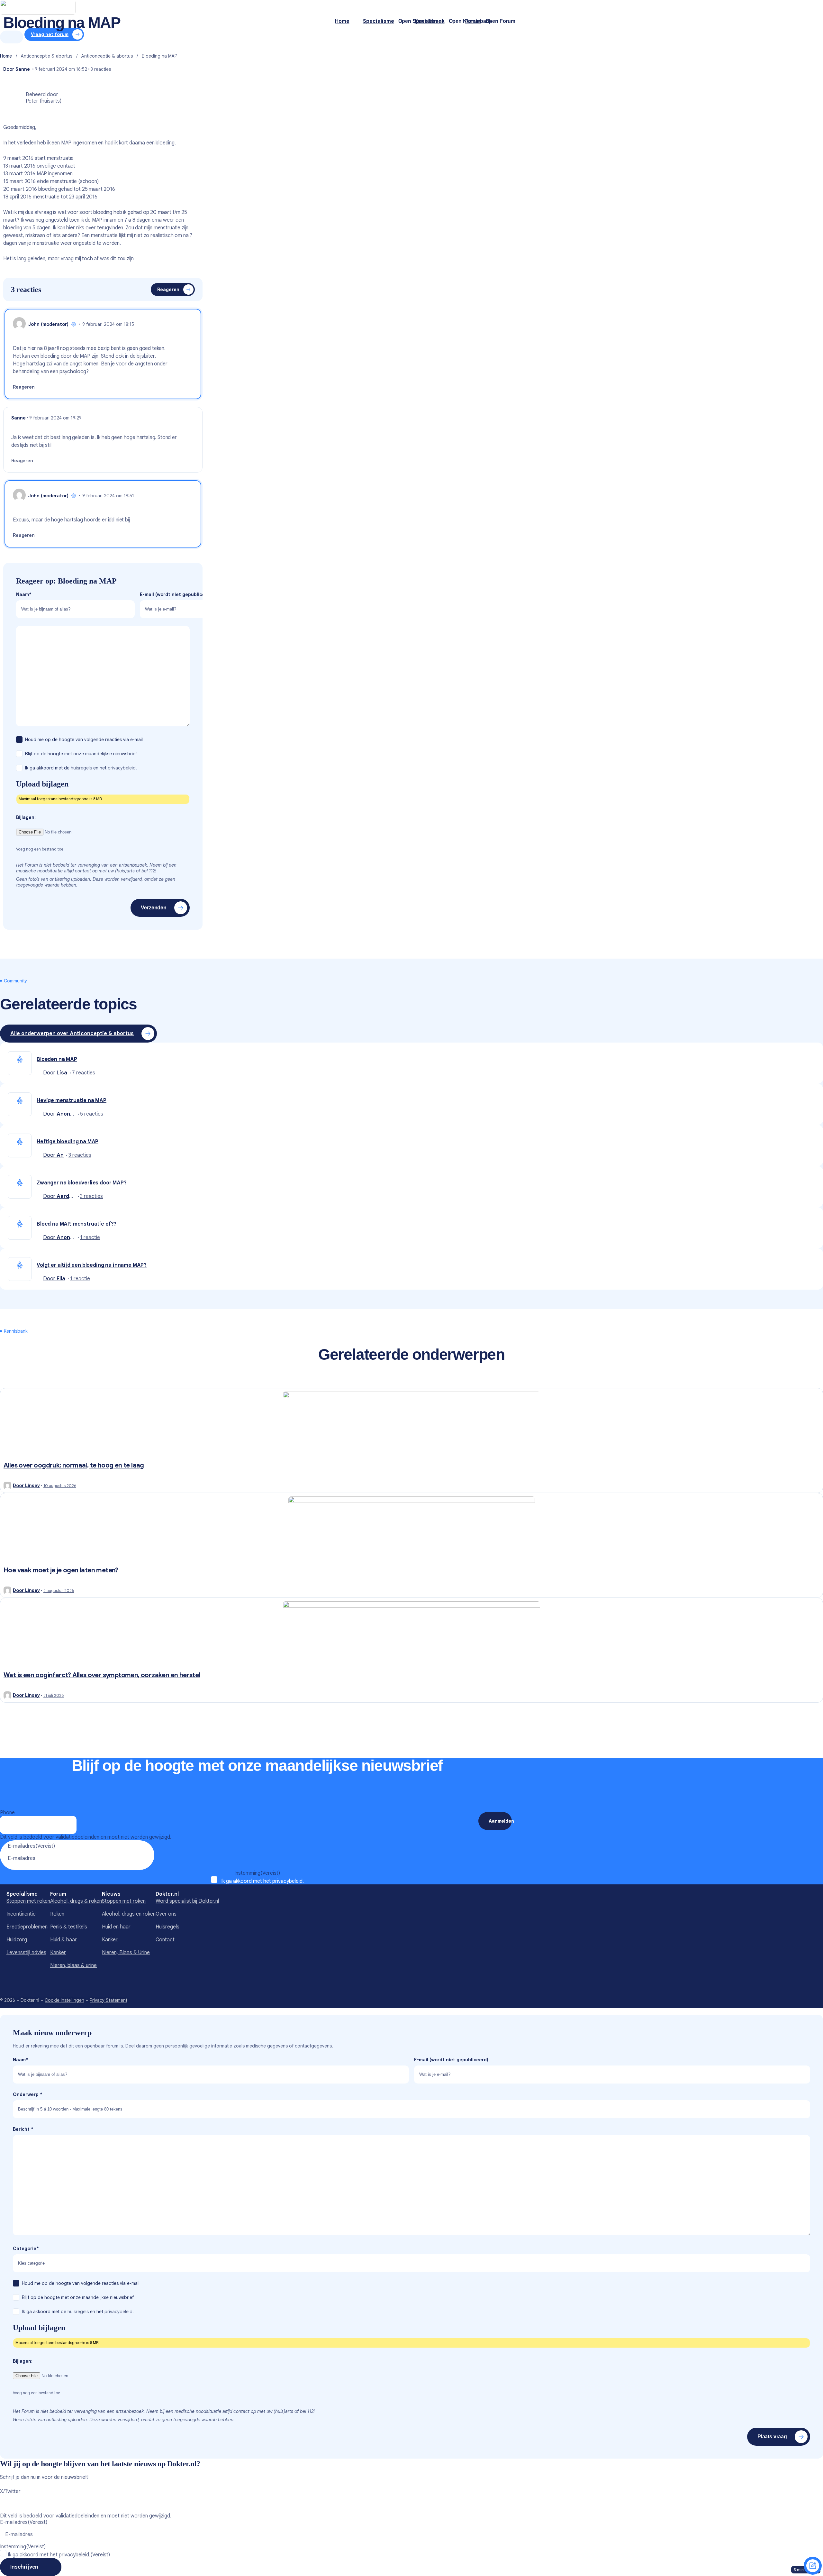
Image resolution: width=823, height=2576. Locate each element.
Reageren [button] (24, 387)
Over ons (166, 1914)
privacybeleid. (122, 768)
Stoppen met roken (28, 1901)
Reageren (168, 290)
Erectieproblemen (27, 1927)
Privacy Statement (109, 2000)
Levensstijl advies (26, 1953)
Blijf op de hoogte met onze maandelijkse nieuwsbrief (82, 754)
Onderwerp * (28, 2094)
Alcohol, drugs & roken (76, 1901)
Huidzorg (17, 1940)
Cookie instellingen (64, 2000)
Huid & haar (63, 1940)
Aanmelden (500, 1821)
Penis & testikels (69, 1927)
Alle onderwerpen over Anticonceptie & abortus (72, 1034)
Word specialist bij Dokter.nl (187, 1901)
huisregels (81, 768)
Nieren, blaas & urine (73, 1965)
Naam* (24, 594)
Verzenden (154, 908)
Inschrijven (24, 2567)
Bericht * (23, 2129)
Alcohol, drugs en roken (129, 1914)
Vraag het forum (813, 2566)
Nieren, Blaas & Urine (126, 1953)
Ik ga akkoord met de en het (81, 768)
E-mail (177, 594)
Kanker (58, 1953)
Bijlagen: (26, 817)
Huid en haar (116, 1927)
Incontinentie (21, 1914)
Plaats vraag (772, 2437)
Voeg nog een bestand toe (40, 849)
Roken (57, 1914)
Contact (165, 1940)
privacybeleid (287, 1881)
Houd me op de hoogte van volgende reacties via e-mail (85, 740)
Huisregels (167, 1927)
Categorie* (26, 2249)
